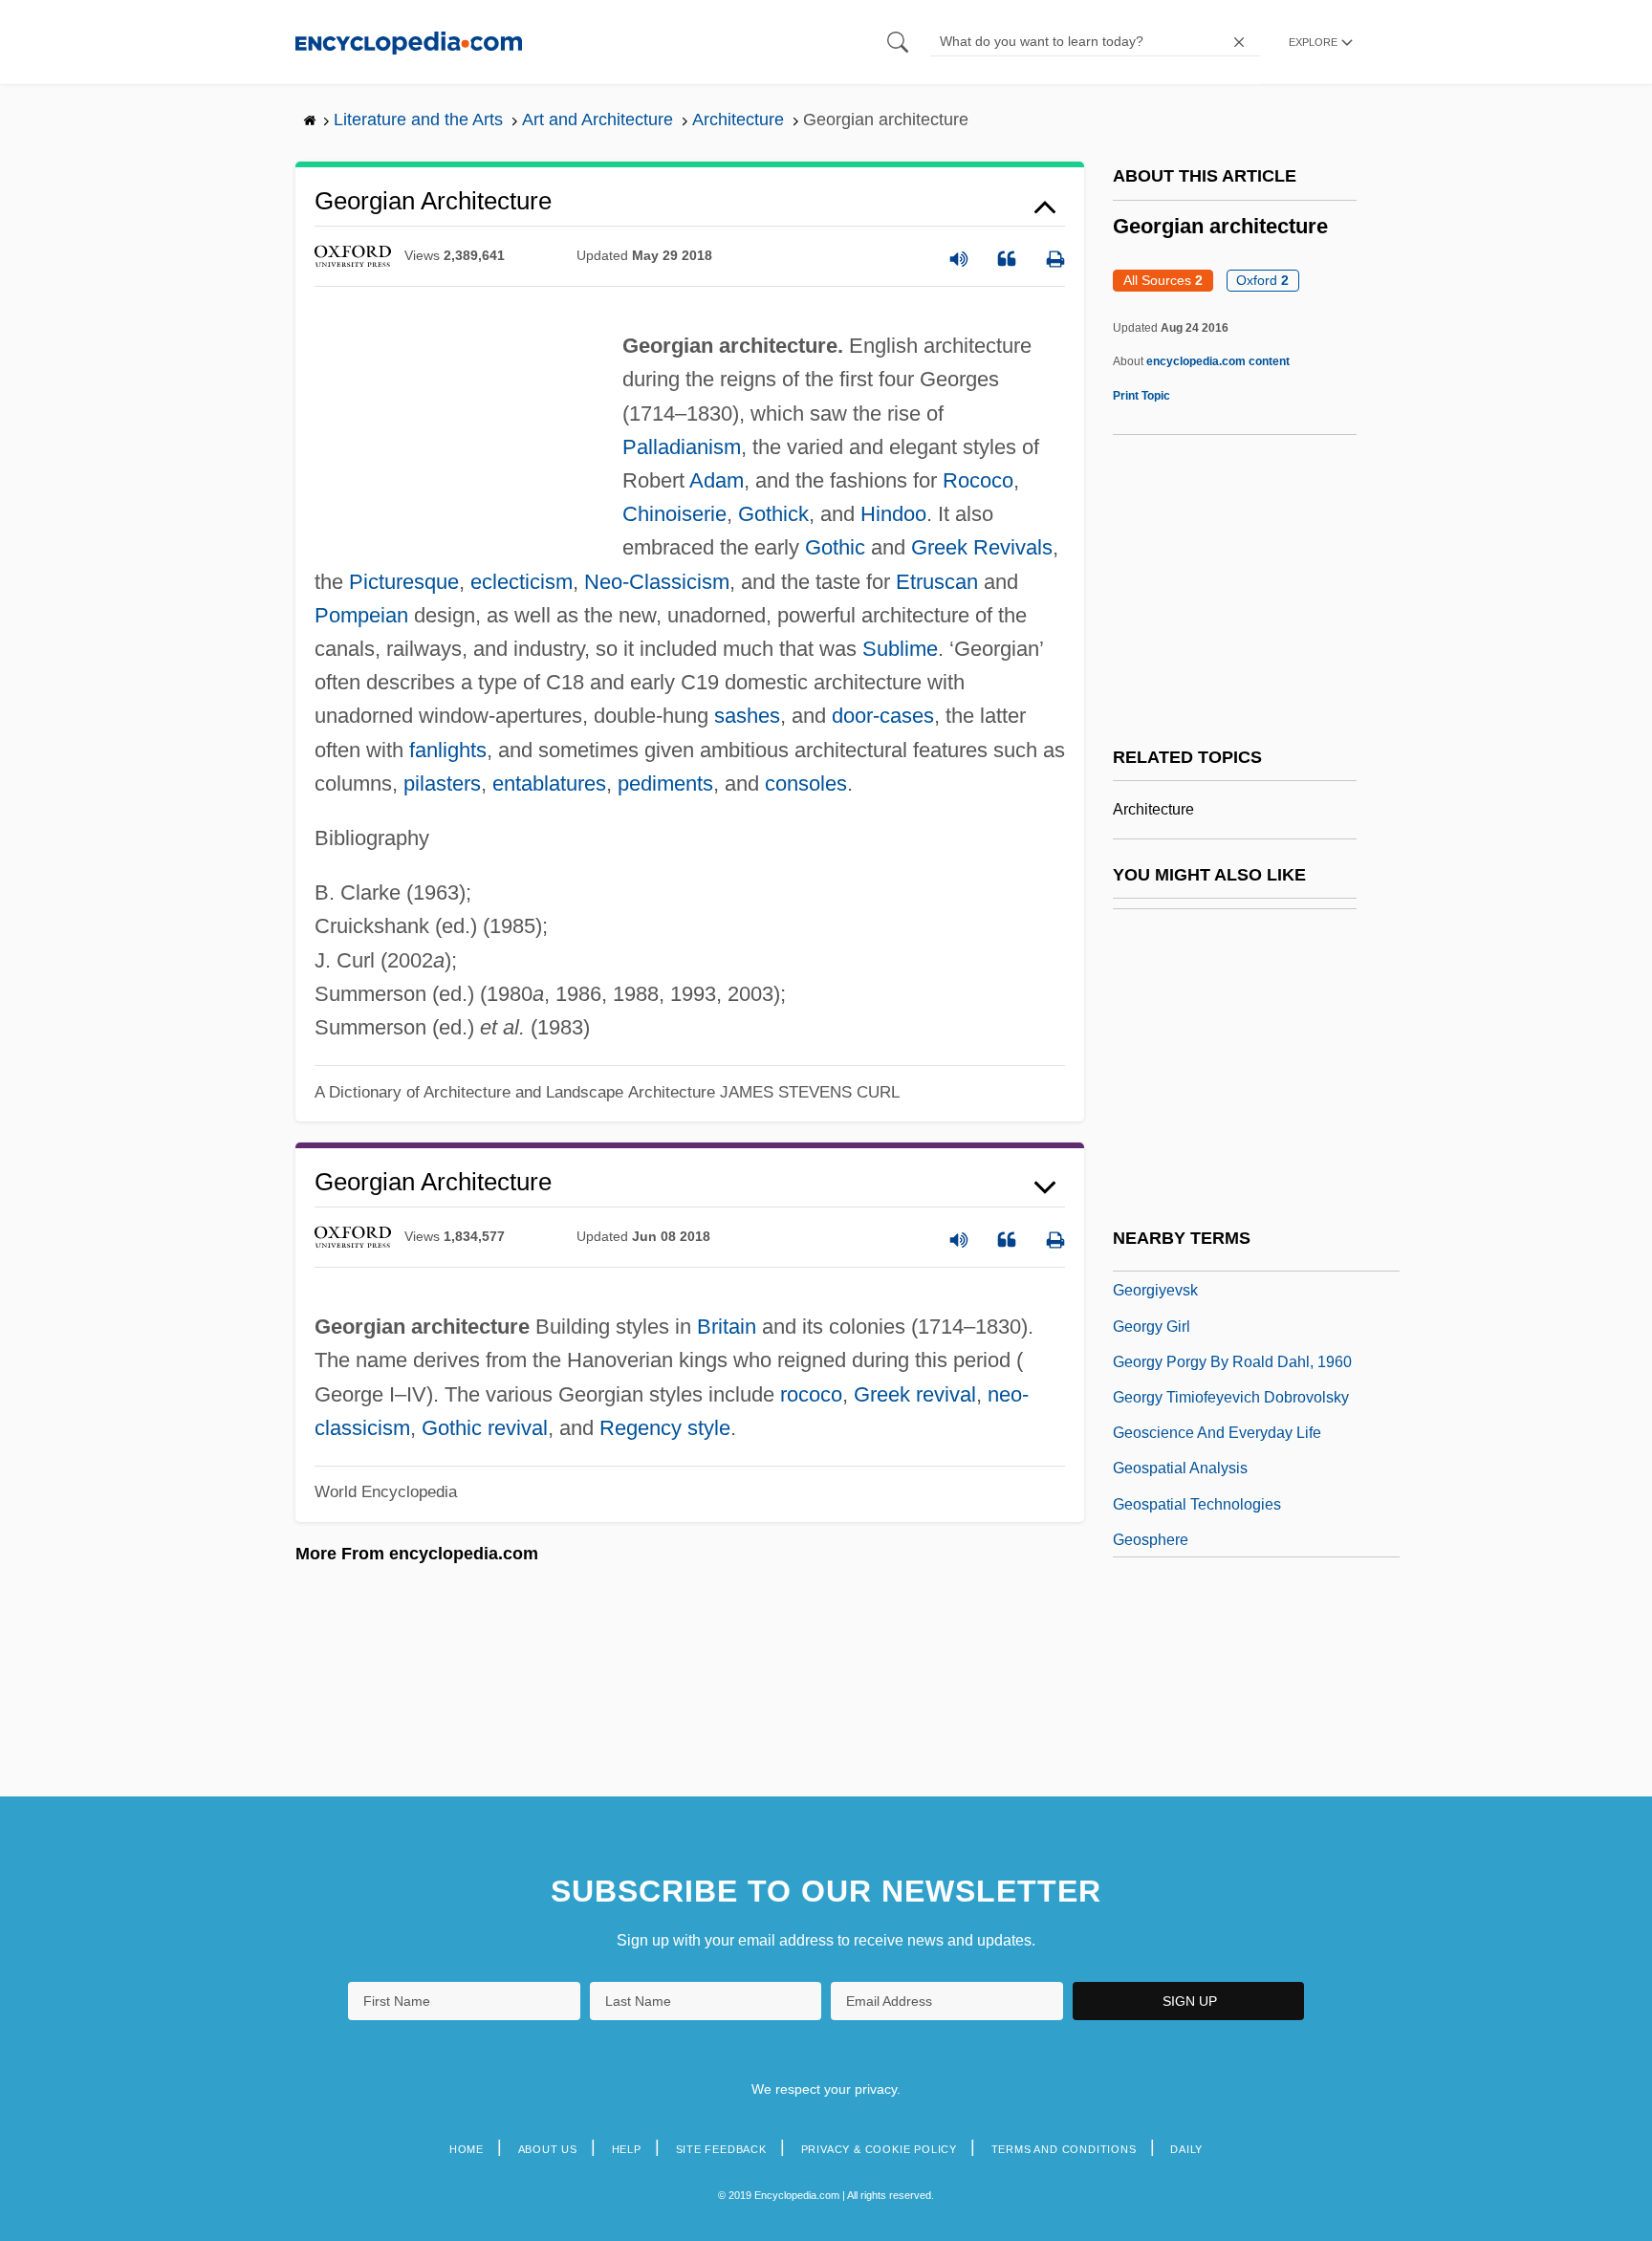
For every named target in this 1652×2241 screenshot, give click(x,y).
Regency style (665, 1428)
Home (467, 2149)
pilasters (442, 783)
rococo (811, 1394)
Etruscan (937, 582)
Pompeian (361, 615)
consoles (806, 783)
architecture (1153, 809)
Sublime (900, 649)
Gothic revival (485, 1428)
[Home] (409, 42)
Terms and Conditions (1064, 2149)
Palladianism (682, 447)
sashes (747, 716)
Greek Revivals (982, 547)
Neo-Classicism (657, 582)
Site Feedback (721, 2149)
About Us (548, 2149)
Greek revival (915, 1394)
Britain (727, 1327)
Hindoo (893, 514)
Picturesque (404, 582)
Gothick (773, 514)
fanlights (448, 750)
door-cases (883, 716)
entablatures (549, 783)
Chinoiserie (674, 514)
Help (627, 2149)
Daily (1186, 2149)
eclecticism (522, 582)
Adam (717, 480)
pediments (665, 783)
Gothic (835, 547)
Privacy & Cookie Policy (879, 2149)
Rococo (978, 480)
